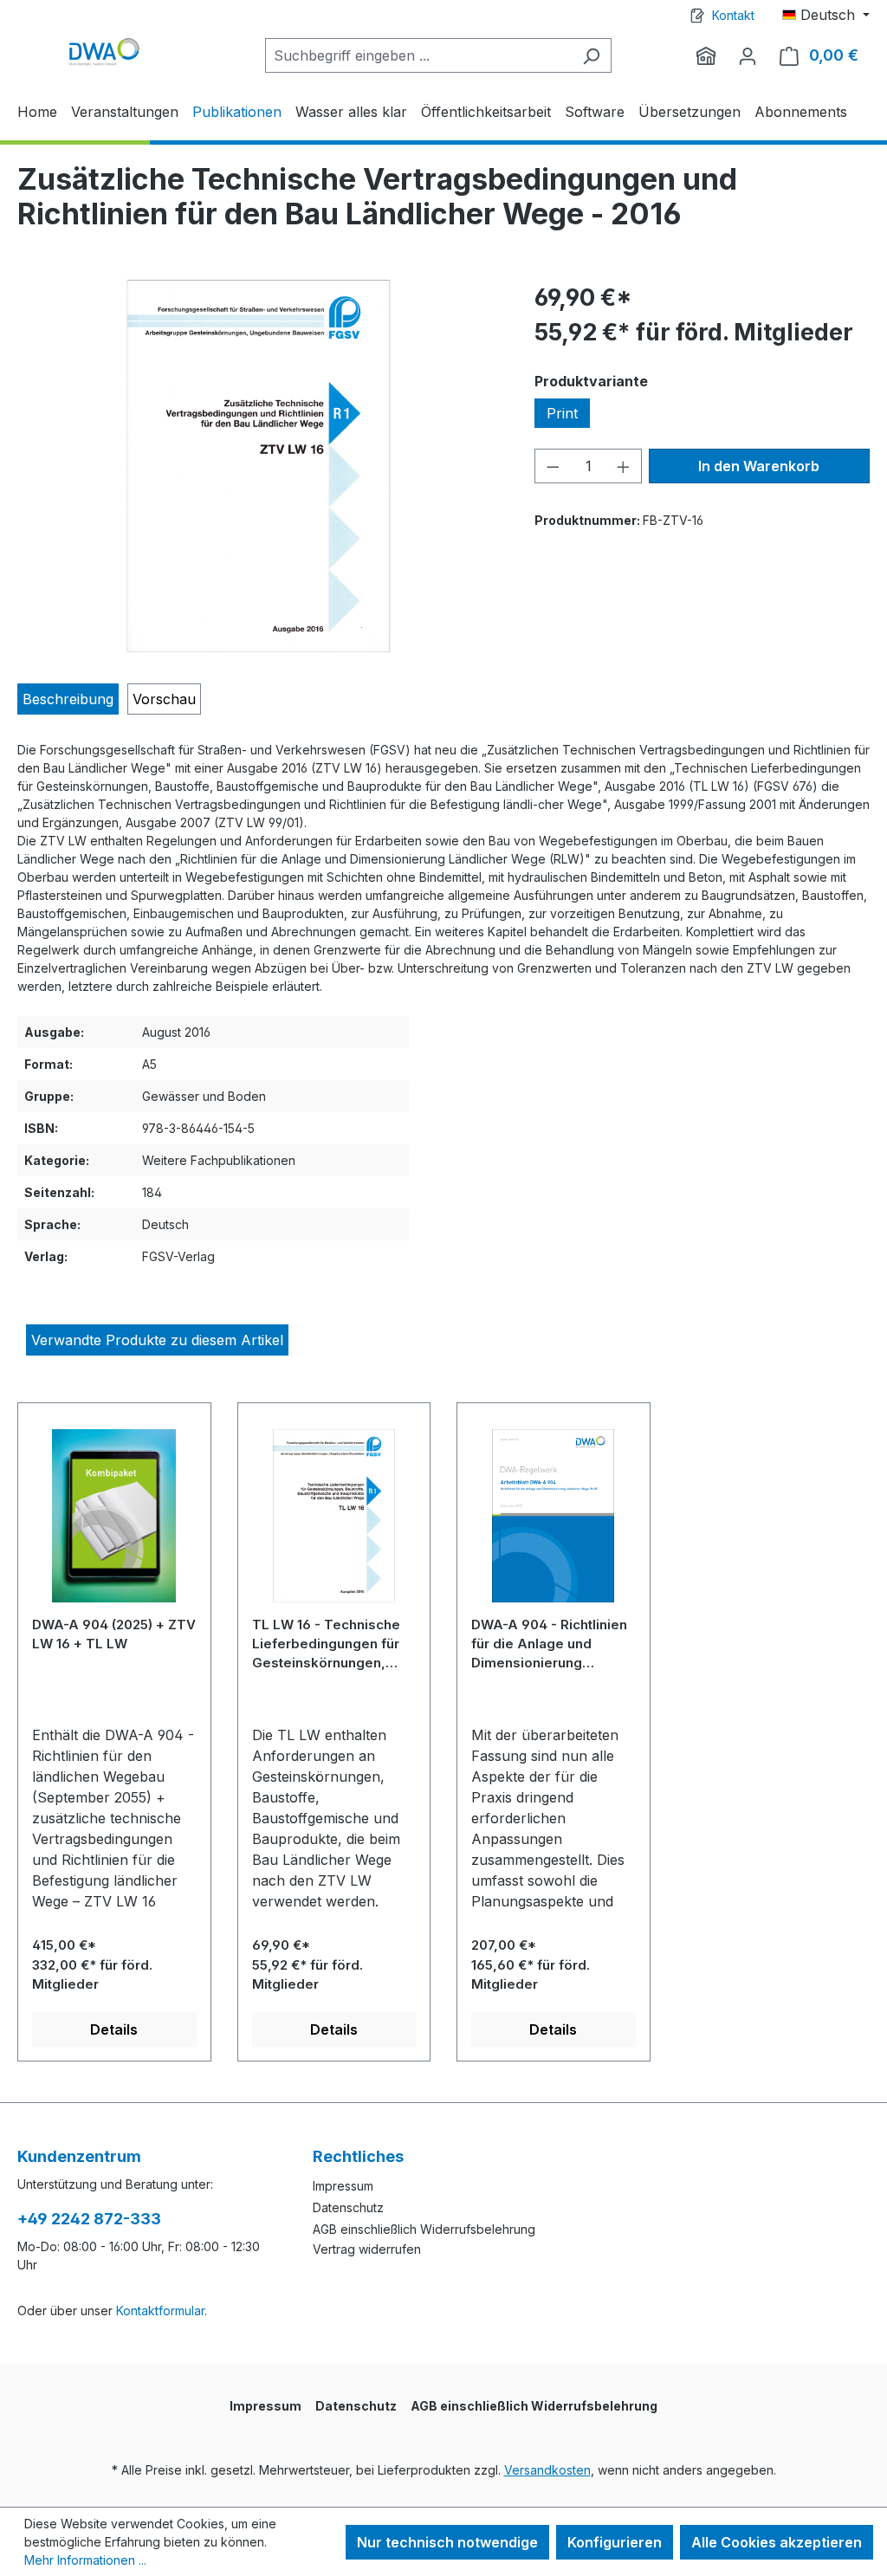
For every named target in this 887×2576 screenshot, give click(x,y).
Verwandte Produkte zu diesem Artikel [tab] (157, 1340)
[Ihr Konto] (748, 55)
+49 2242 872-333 (89, 2219)
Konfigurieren (615, 2542)
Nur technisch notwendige (447, 2542)
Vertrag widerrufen (367, 2249)
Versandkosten (547, 2470)
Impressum (343, 2186)
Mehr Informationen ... (85, 2560)
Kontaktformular (160, 2311)
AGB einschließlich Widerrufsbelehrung (424, 2229)
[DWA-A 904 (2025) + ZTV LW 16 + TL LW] (114, 1522)
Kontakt (733, 15)
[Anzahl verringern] (553, 466)
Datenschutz (348, 2207)
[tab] (68, 699)
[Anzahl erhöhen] (624, 466)
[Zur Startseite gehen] (104, 52)
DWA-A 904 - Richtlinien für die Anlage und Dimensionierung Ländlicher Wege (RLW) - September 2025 (552, 1644)
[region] (259, 466)
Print (562, 413)
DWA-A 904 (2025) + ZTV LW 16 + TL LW (114, 1634)
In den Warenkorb (759, 466)
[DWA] (706, 55)
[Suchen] (591, 55)
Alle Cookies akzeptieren (777, 2542)
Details (114, 2029)
